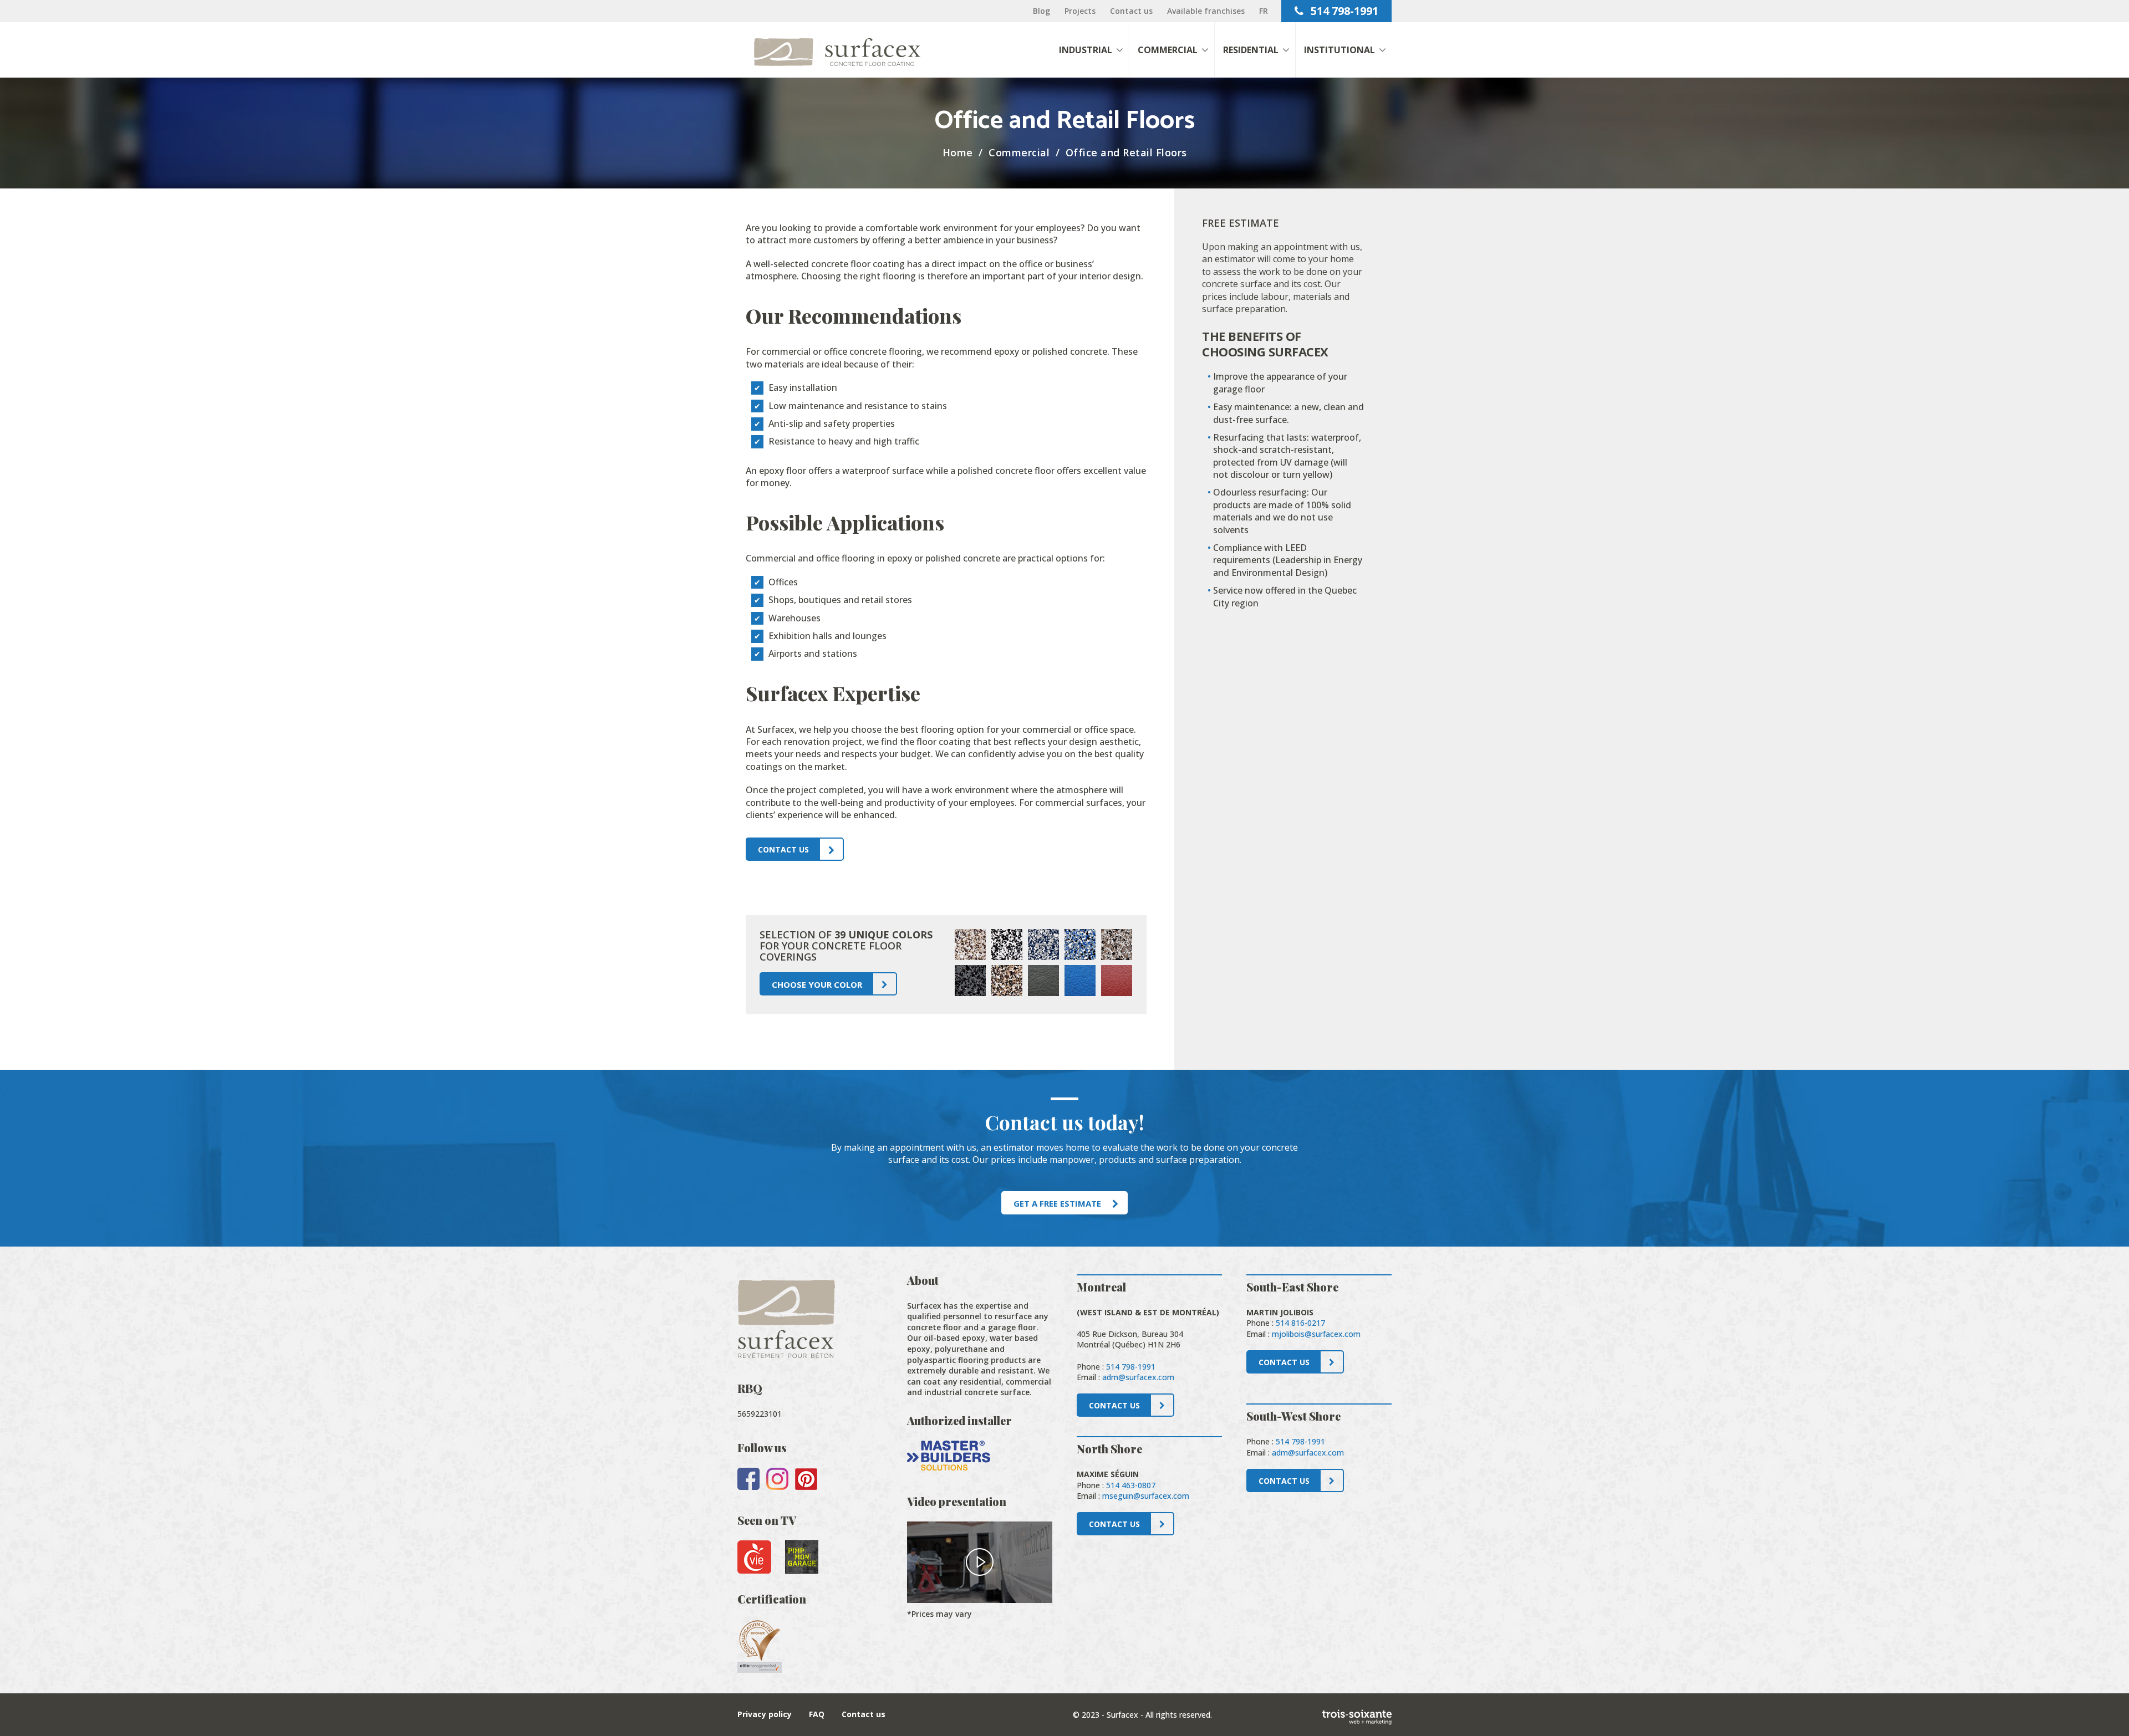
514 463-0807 (1131, 1485)
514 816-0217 (1300, 1323)
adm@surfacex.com (1138, 1377)
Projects (1080, 11)
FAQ (817, 1714)
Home (958, 152)
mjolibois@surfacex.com (1316, 1334)
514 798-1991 (1343, 11)
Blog (1041, 11)
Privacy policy (765, 1714)
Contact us (1131, 11)
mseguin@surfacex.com (1146, 1496)
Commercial (1019, 152)
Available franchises (1206, 11)
